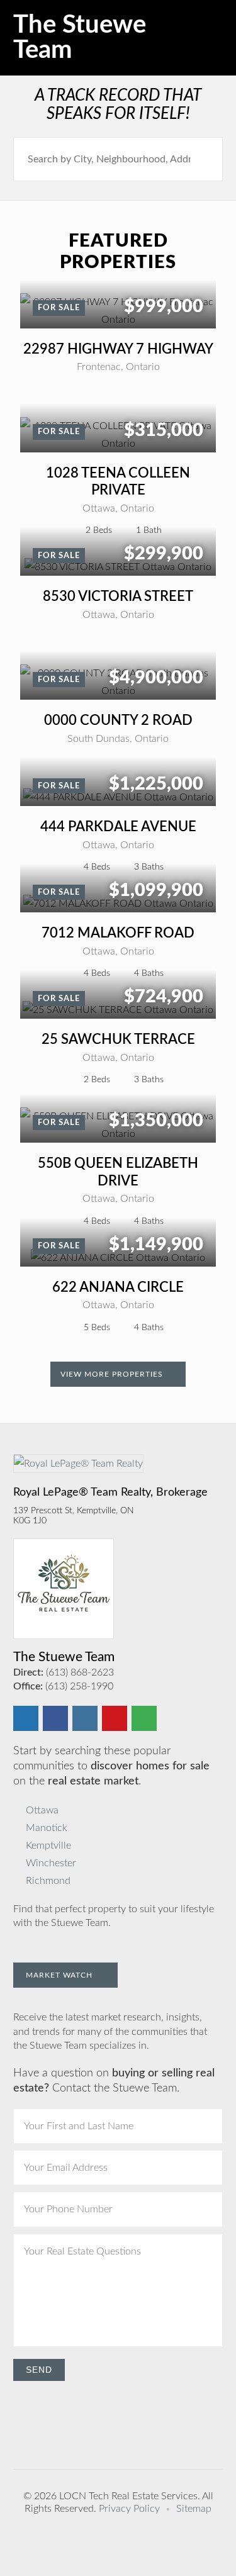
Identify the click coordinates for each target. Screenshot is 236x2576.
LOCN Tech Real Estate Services (128, 2496)
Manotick (47, 1828)
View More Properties (113, 1374)
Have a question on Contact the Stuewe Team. (114, 2081)
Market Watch (60, 1975)
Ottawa (42, 1810)
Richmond (48, 1881)
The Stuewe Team (80, 38)
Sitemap (194, 2509)
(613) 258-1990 (79, 1686)
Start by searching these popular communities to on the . (111, 1766)
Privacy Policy (129, 2509)
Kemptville (48, 1845)
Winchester (51, 1863)
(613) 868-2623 (80, 1672)
